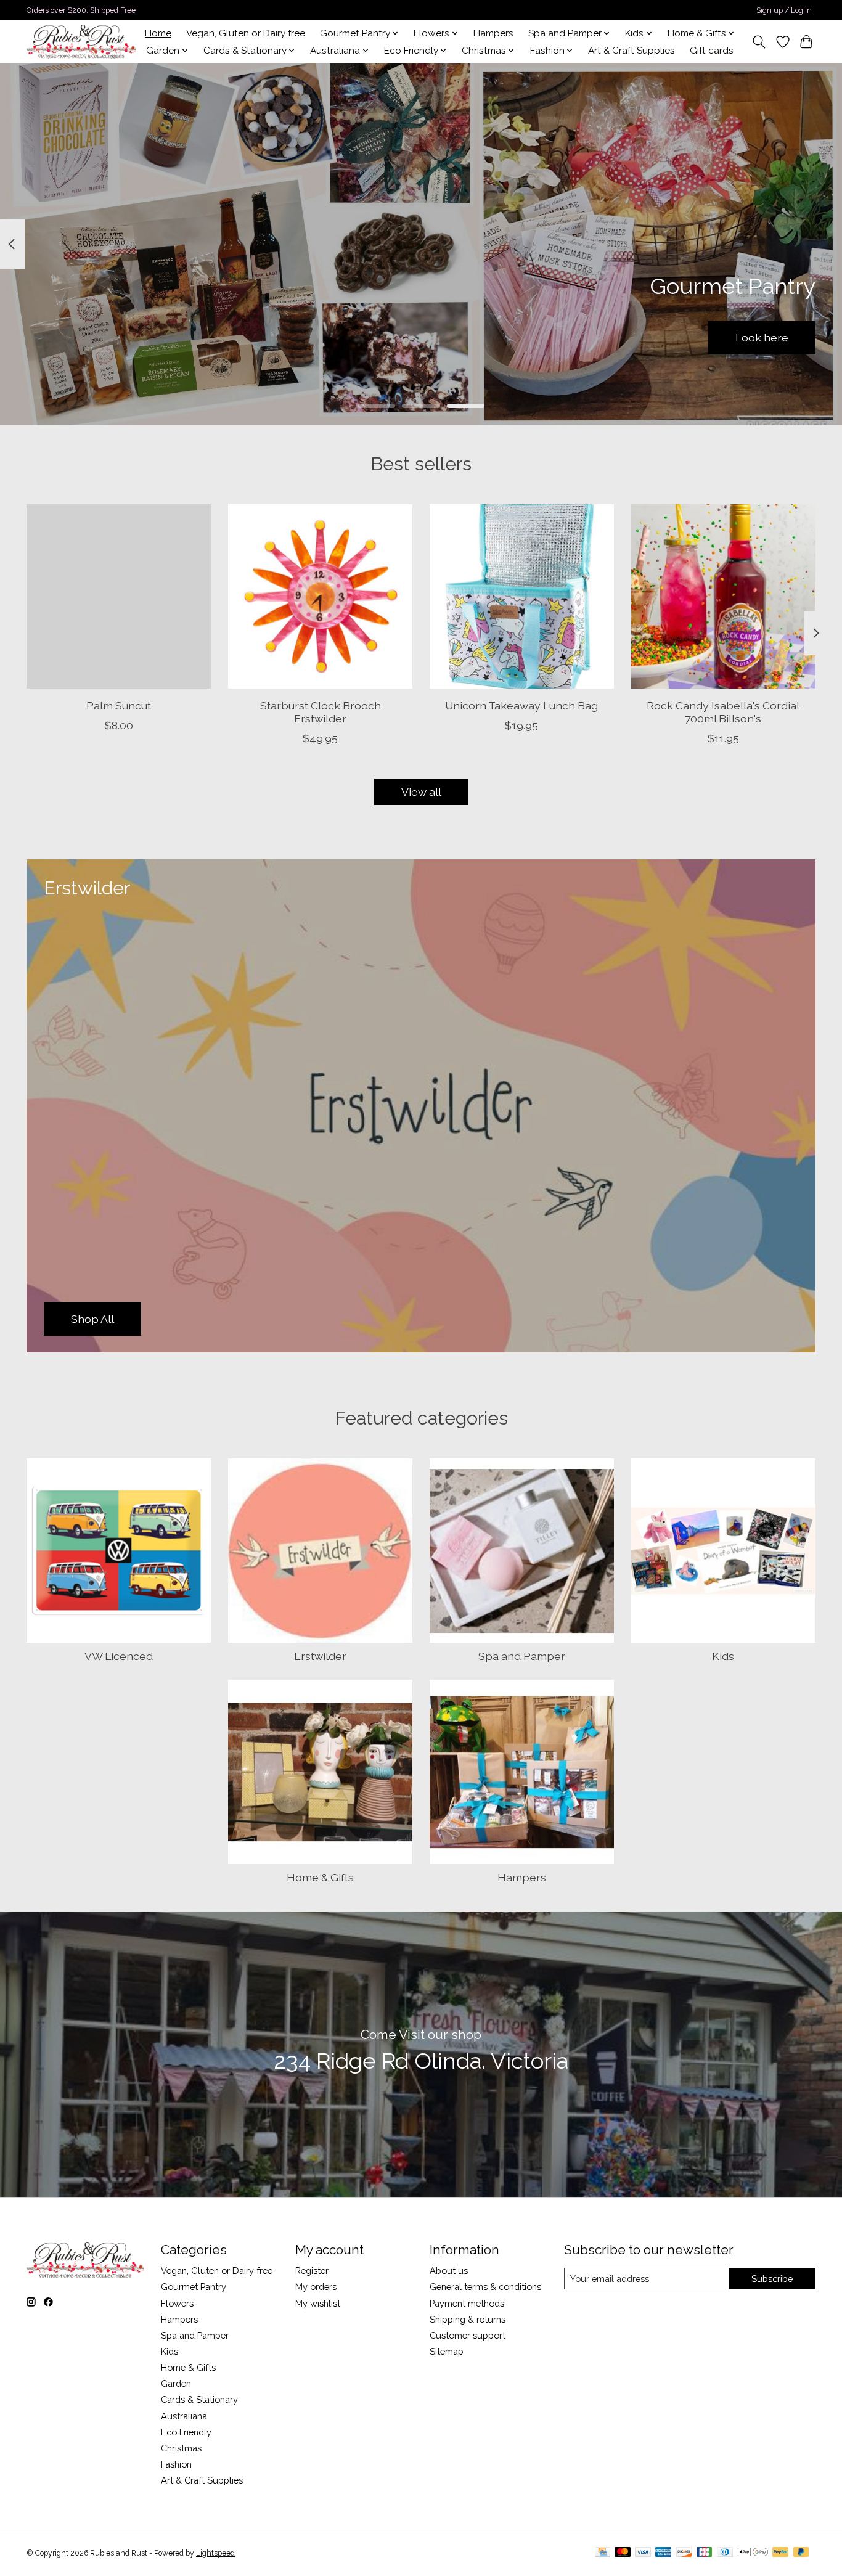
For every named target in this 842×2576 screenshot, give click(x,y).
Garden (176, 2383)
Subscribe (772, 2279)
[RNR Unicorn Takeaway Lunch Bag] (522, 596)
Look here (762, 337)
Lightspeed (215, 2553)
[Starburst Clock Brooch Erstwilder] (320, 596)
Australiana (184, 2416)
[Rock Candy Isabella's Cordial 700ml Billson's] (723, 596)
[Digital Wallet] (753, 2553)
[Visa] (643, 2553)
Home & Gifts (320, 1877)
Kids (723, 1656)
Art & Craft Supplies (631, 51)
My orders (316, 2287)
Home (158, 33)
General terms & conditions (485, 2287)
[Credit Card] (603, 2553)
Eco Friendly (186, 2432)
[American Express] (663, 2553)
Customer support (468, 2335)
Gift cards (712, 51)
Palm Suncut (119, 705)
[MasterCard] (623, 2553)
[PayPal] (780, 2553)
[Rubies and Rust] (81, 42)
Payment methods (467, 2303)
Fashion (176, 2464)
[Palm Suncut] (119, 596)
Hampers (493, 33)
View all (421, 792)
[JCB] (705, 2553)
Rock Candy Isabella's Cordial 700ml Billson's (723, 712)
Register (312, 2271)
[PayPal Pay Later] (801, 2553)
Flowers (177, 2303)
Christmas (181, 2448)
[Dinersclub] (725, 2553)
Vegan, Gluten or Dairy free (246, 33)
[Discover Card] (684, 2553)
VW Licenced (119, 1656)
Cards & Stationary (199, 2399)
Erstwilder (320, 1656)
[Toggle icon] (759, 42)
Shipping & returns (468, 2319)
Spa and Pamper (522, 1656)
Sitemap (447, 2351)
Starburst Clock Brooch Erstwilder (321, 712)
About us (449, 2271)
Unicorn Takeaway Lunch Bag (521, 705)
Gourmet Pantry (194, 2287)
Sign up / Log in (784, 10)
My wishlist (318, 2303)
